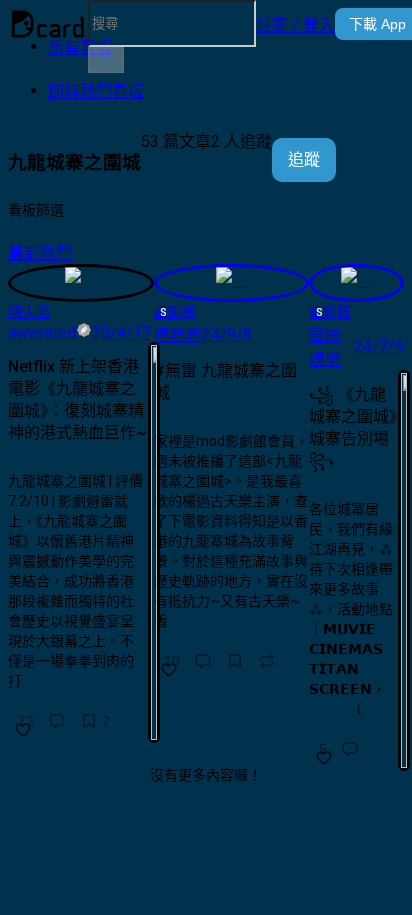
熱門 (56, 253)
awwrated (42, 332)
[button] (295, 24)
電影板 (175, 312)
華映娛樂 (325, 347)
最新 (24, 253)
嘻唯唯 (178, 335)
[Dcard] (48, 24)
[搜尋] (106, 60)
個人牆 (29, 312)
